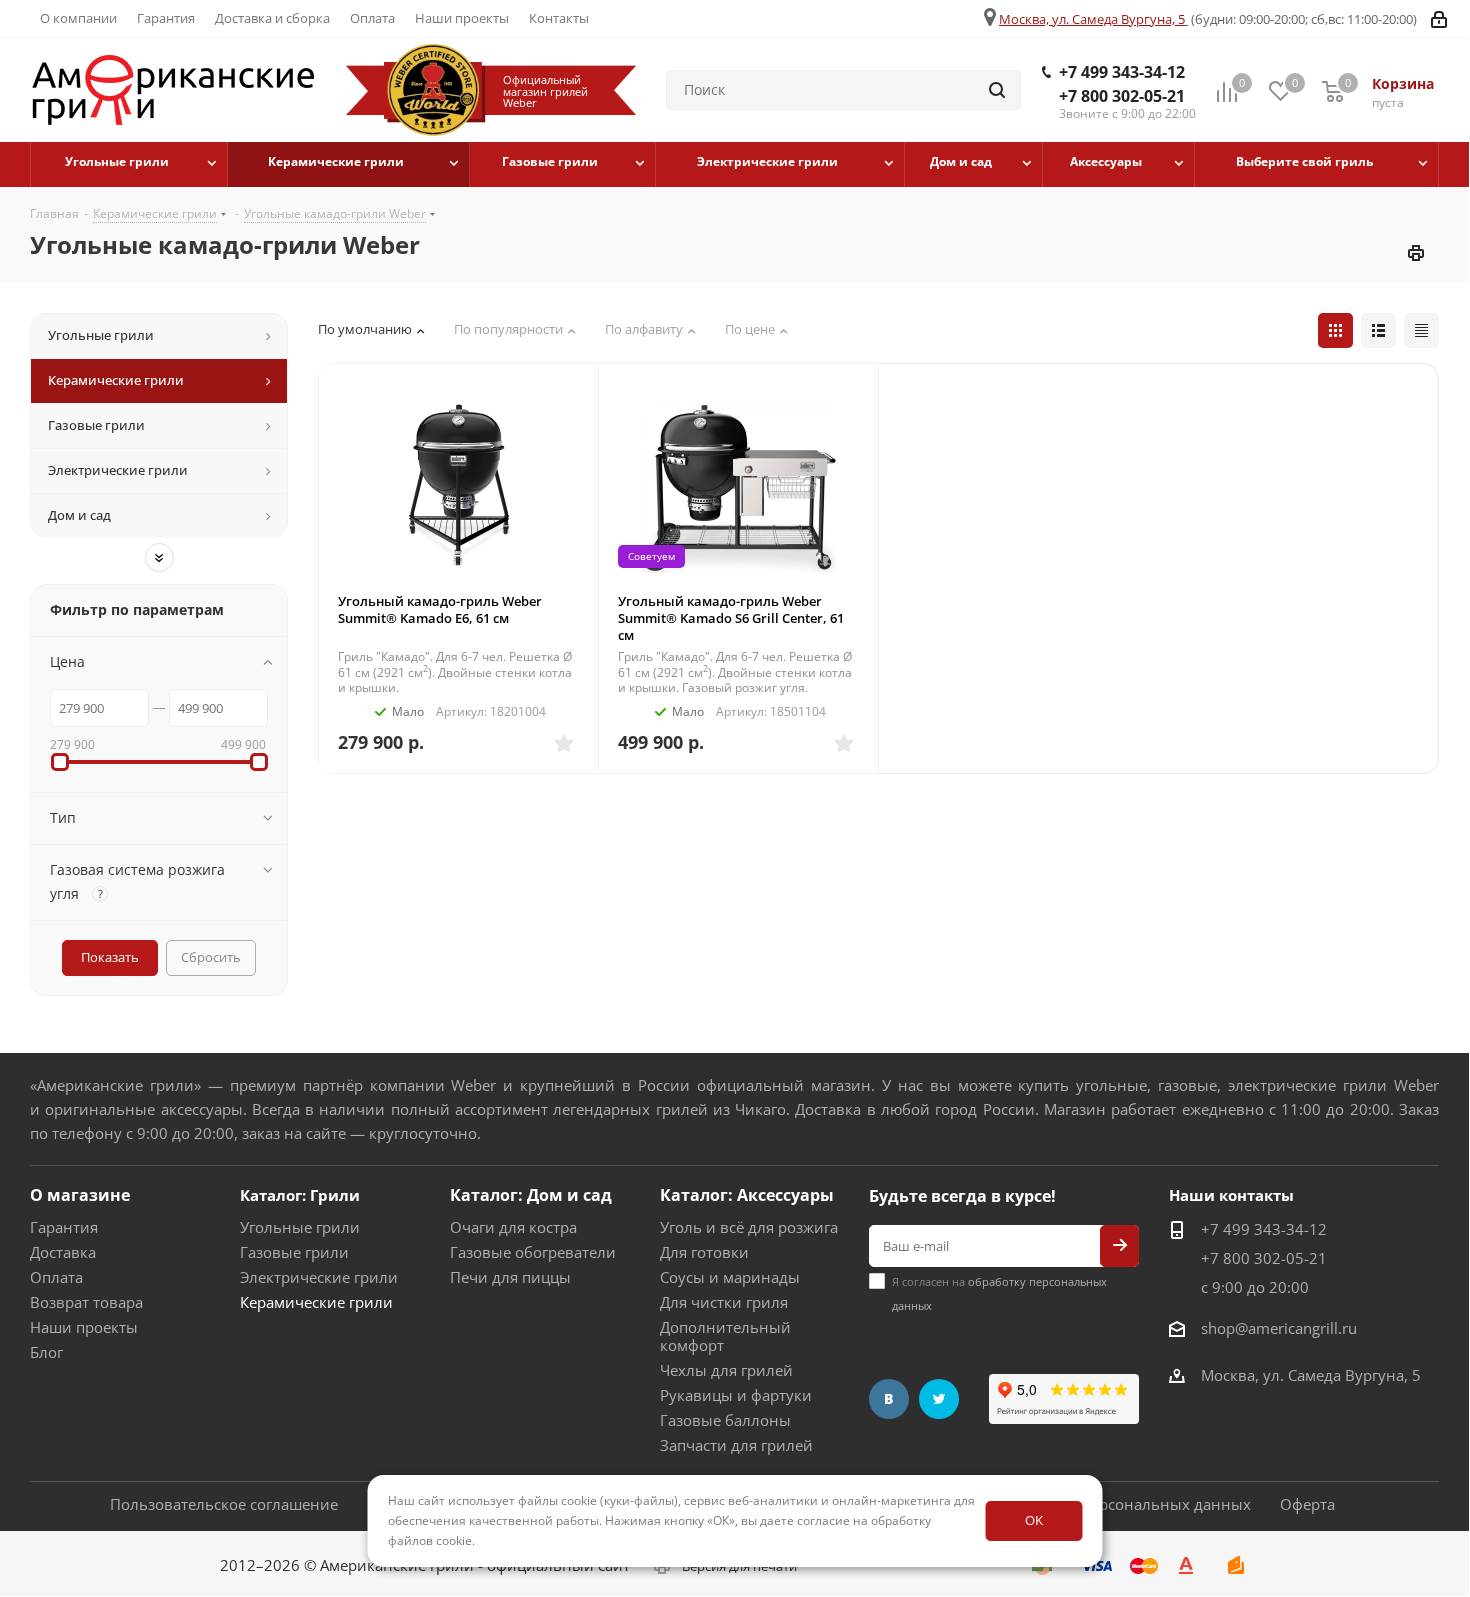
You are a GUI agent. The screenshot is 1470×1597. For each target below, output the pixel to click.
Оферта (1307, 1504)
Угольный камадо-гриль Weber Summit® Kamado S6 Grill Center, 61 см (731, 618)
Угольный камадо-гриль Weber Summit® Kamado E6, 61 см (440, 609)
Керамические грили (316, 1302)
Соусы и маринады (730, 1277)
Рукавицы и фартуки (736, 1395)
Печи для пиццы (510, 1277)
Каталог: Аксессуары (747, 1195)
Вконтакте (889, 1399)
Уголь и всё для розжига (749, 1227)
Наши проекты (84, 1327)
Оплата (56, 1277)
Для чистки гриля (724, 1302)
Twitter (939, 1399)
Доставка (63, 1252)
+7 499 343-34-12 (1122, 72)
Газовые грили (294, 1252)
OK (1034, 1520)
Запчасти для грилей (736, 1445)
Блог (46, 1352)
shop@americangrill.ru (1279, 1328)
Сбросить (211, 957)
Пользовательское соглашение (224, 1504)
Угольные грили (300, 1227)
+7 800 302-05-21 (1122, 96)
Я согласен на (999, 1293)
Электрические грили (319, 1277)
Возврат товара (86, 1302)
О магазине (80, 1195)
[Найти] (997, 90)
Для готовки (704, 1252)
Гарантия (64, 1227)
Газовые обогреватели (533, 1252)
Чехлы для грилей (726, 1370)
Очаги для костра (513, 1227)
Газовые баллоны (725, 1420)
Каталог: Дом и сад (531, 1195)
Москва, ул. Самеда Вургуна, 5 (1092, 19)
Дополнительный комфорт (725, 1336)
